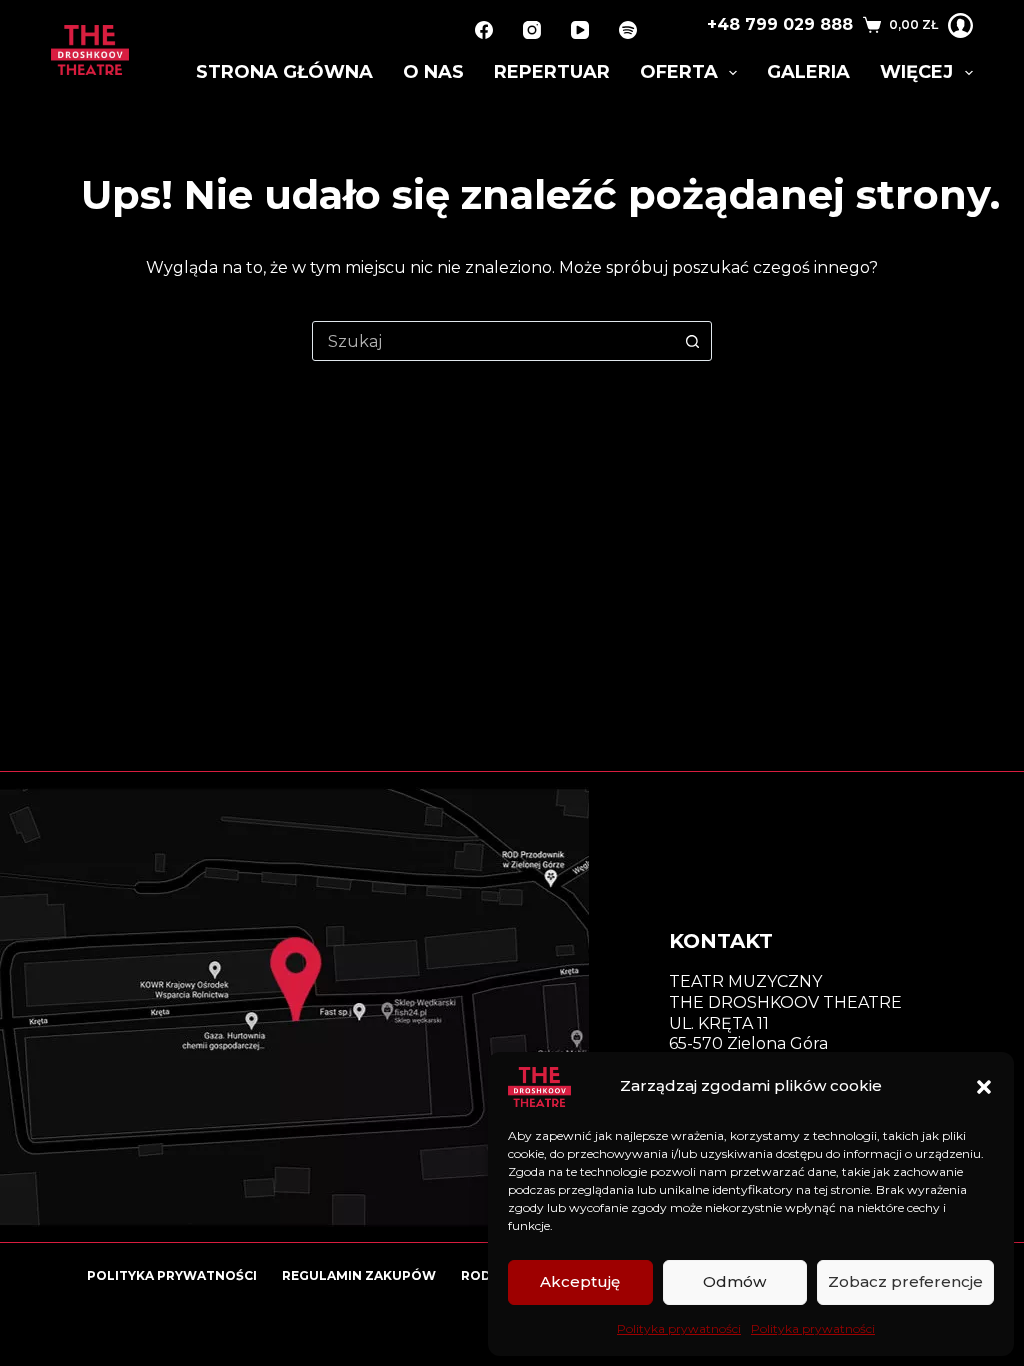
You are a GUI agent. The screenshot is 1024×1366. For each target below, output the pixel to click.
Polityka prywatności (679, 1328)
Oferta (679, 72)
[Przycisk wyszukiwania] (692, 341)
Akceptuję (580, 1281)
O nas (433, 72)
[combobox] (493, 341)
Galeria (808, 72)
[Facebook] (484, 30)
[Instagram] (532, 30)
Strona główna (284, 72)
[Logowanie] (960, 25)
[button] (984, 1087)
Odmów (734, 1281)
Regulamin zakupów (359, 1275)
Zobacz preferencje (905, 1281)
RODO (481, 1275)
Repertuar (552, 72)
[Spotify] (628, 30)
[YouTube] (580, 30)
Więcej (916, 72)
